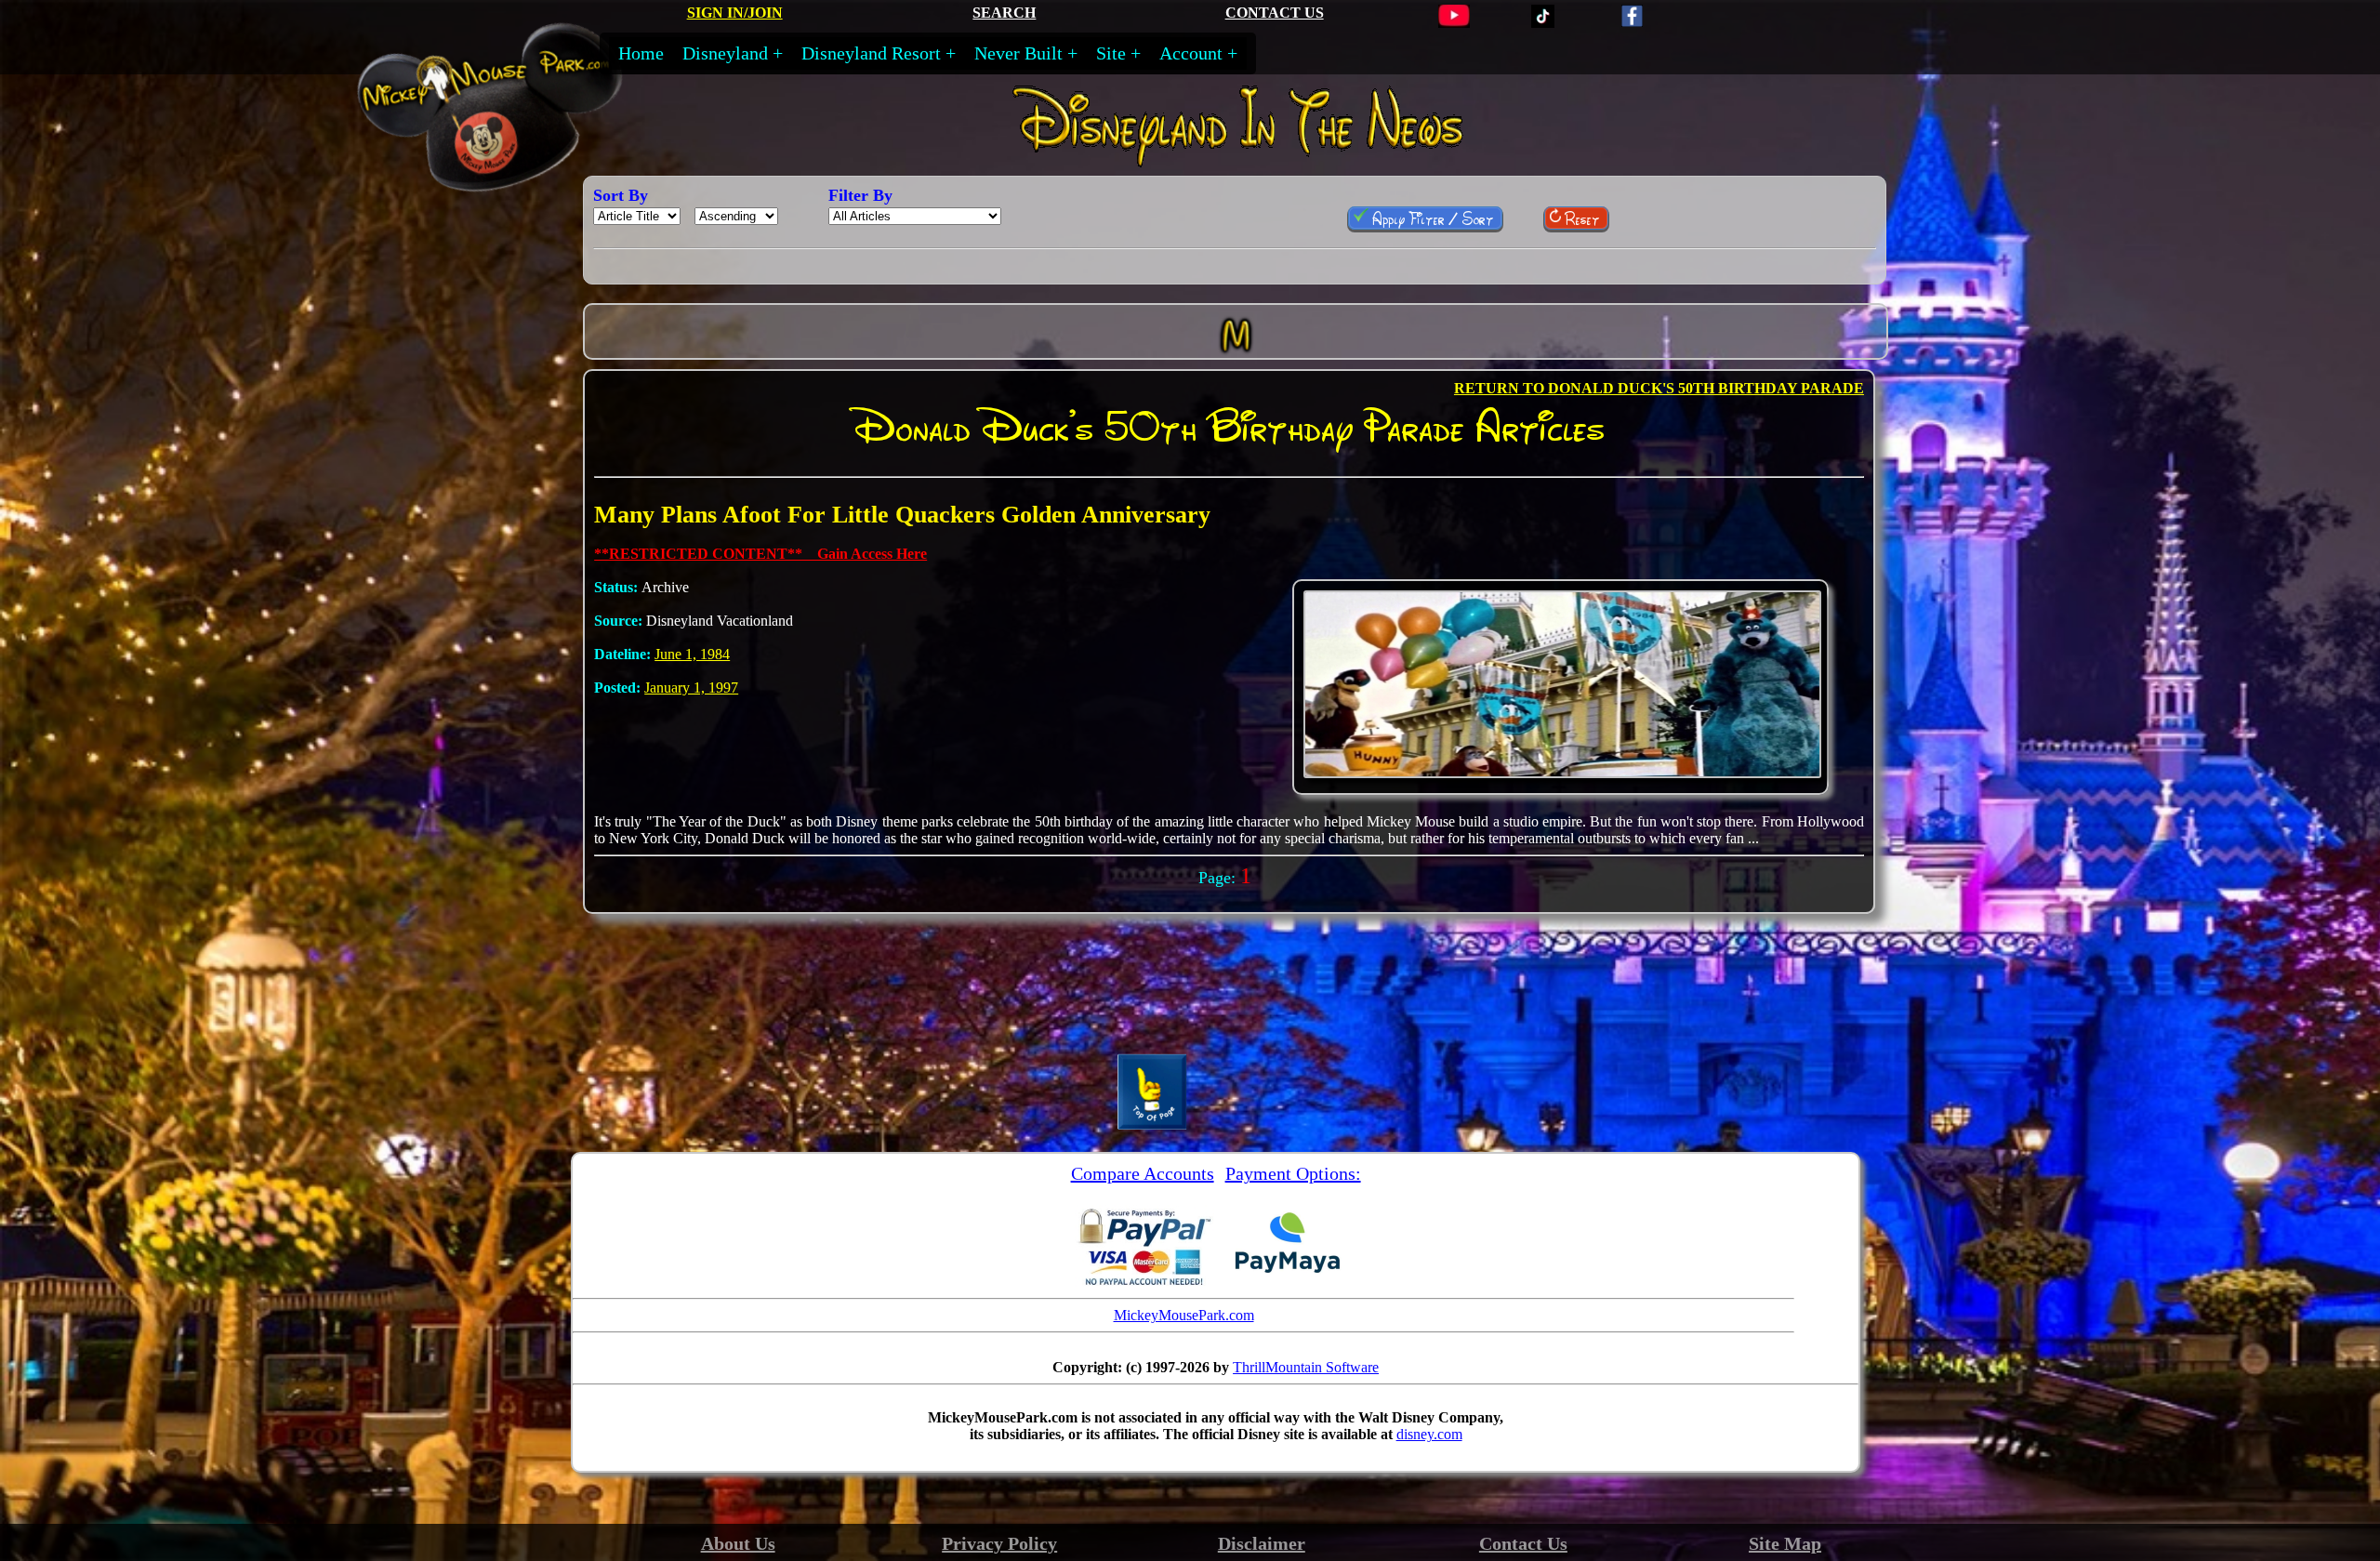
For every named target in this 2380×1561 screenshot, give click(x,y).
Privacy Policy (999, 1543)
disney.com (1429, 1434)
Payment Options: (1293, 1173)
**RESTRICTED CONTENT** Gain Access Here (760, 554)
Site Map (1785, 1543)
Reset (1580, 218)
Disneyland (725, 53)
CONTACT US (1275, 13)
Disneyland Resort (871, 53)
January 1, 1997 (691, 688)
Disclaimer (1262, 1543)
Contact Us (1523, 1543)
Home (641, 53)
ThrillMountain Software (1306, 1367)
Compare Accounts (1143, 1173)
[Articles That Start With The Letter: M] (1236, 360)
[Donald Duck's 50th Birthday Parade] (1562, 773)
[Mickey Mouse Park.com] (514, 180)
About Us (738, 1543)
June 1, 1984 (692, 654)
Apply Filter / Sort (1431, 218)
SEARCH (1004, 13)
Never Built (1018, 53)
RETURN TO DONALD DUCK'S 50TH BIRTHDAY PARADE (1659, 388)
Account (1191, 53)
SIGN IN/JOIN (735, 13)
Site (1111, 53)
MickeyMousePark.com (1184, 1315)
